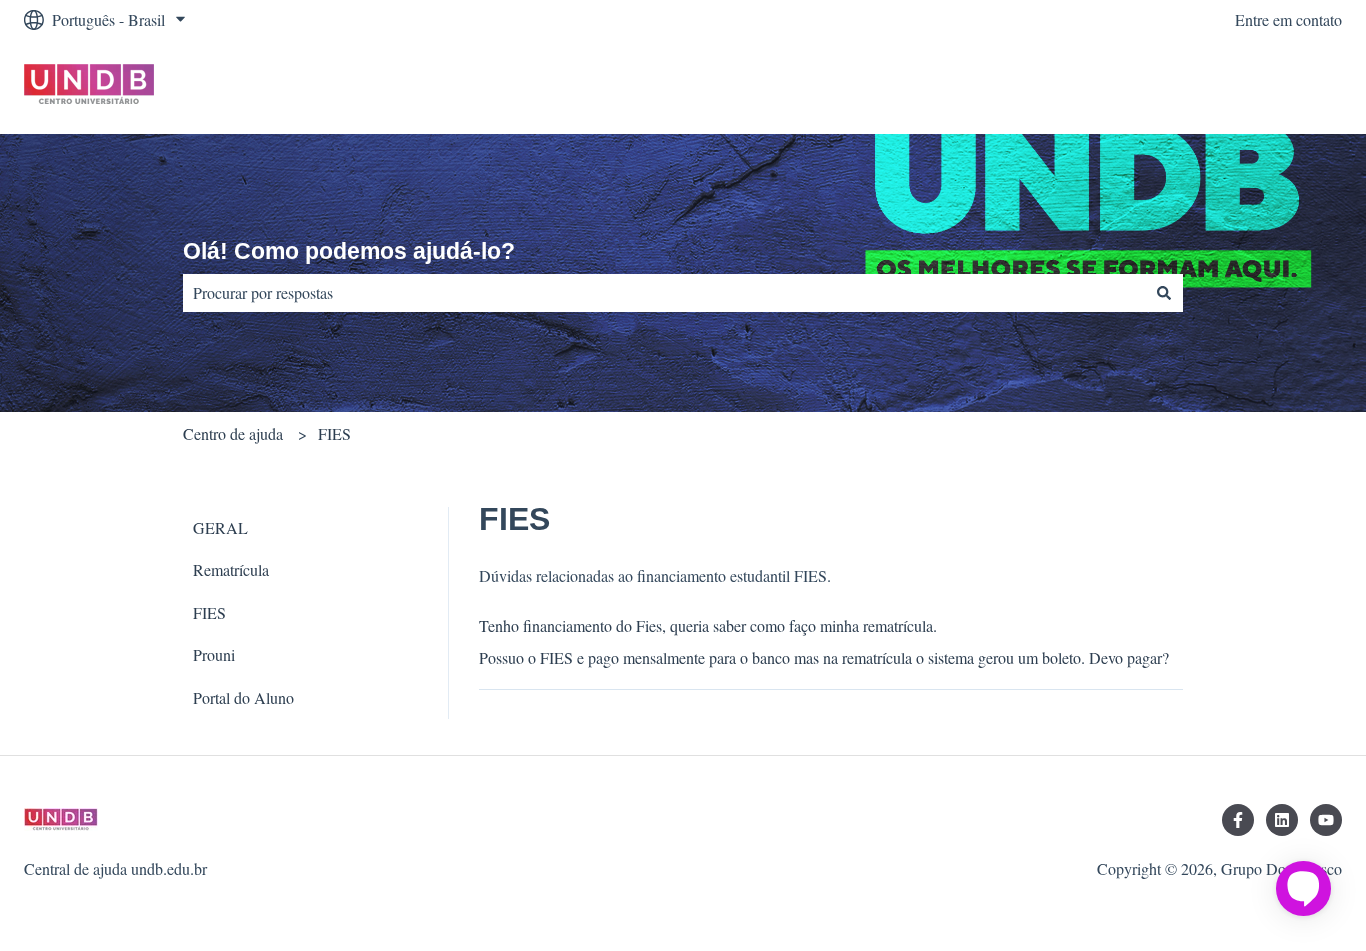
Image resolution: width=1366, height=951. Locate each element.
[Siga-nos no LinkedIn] (1282, 820)
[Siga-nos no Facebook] (1238, 820)
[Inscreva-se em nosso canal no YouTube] (1326, 820)
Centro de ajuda (233, 433)
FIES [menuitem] (209, 612)
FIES (334, 433)
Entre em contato (1288, 19)
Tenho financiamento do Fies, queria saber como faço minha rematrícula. (708, 625)
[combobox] (664, 293)
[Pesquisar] (1164, 293)
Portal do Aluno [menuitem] (243, 697)
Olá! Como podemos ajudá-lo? (349, 251)
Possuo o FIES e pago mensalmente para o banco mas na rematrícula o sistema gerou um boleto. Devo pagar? (824, 657)
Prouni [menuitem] (214, 654)
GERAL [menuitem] (220, 527)
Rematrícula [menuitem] (231, 569)
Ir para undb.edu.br (1261, 86)
